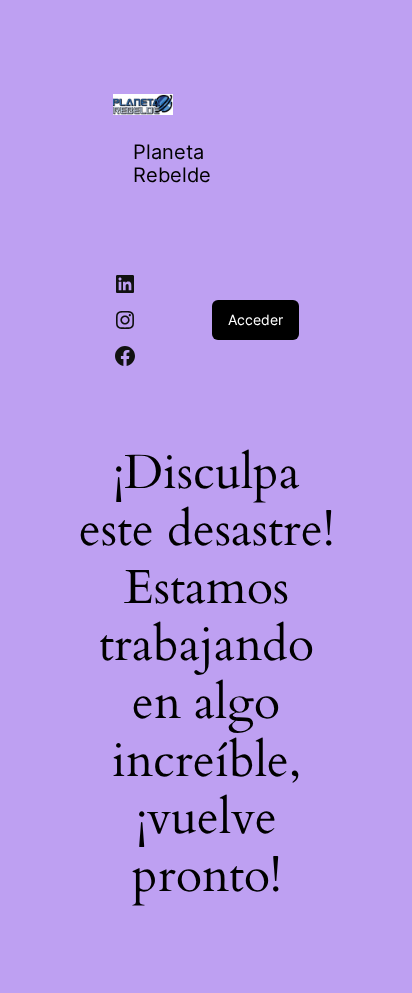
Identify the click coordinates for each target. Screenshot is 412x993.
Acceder (255, 319)
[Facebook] (125, 356)
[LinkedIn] (125, 284)
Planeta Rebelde (172, 163)
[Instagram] (125, 320)
